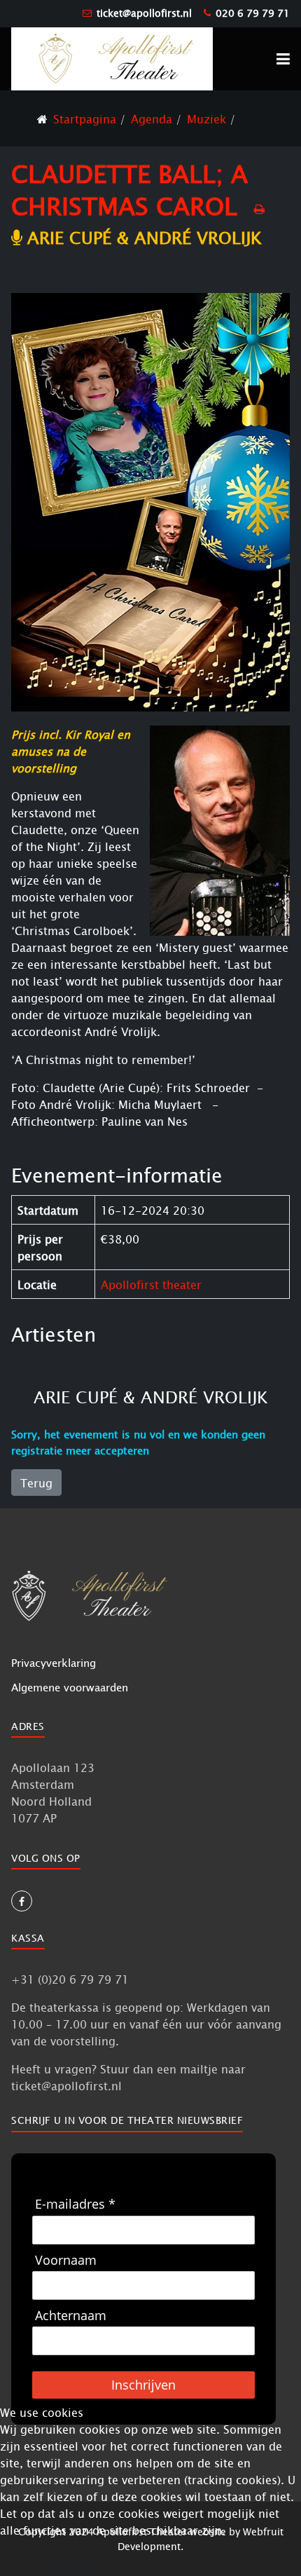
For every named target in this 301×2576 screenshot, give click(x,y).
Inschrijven (143, 2385)
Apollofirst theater (151, 1284)
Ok (16, 2563)
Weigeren (71, 2563)
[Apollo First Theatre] (112, 58)
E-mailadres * (75, 2204)
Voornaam (66, 2260)
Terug (36, 1483)
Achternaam (71, 2316)
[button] (283, 59)
